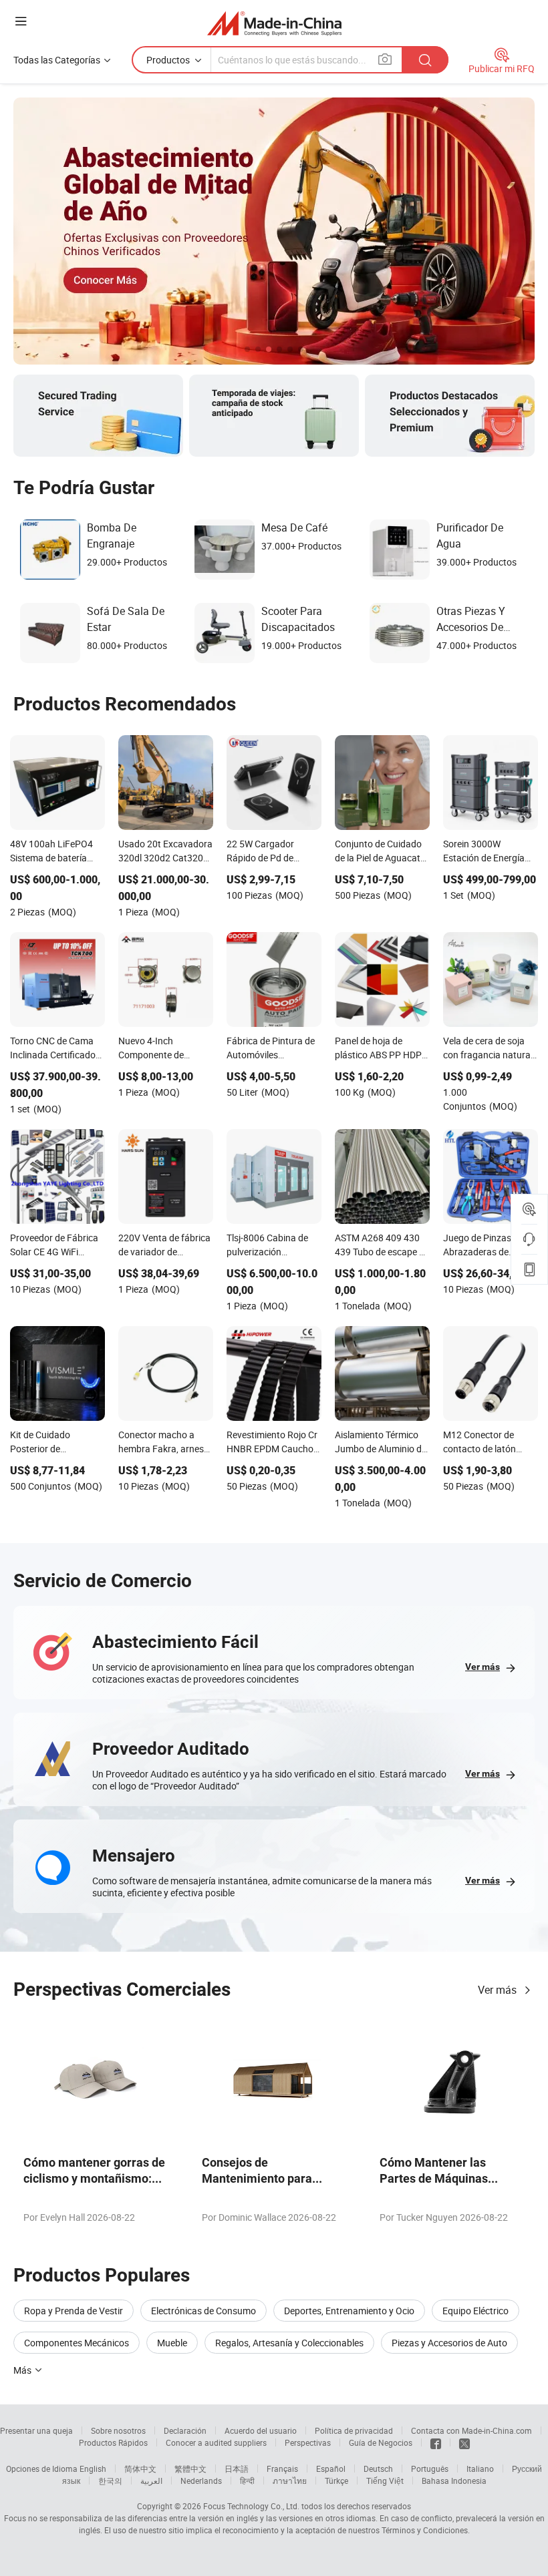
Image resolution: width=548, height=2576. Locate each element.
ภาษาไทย (290, 2481)
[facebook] (436, 2442)
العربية (151, 2481)
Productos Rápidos (113, 2442)
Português (430, 2468)
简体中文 (140, 2468)
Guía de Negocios (381, 2442)
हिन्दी (247, 2481)
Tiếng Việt (385, 2481)
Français (282, 2468)
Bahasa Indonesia (454, 2481)
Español (331, 2468)
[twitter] (464, 2442)
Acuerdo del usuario (261, 2430)
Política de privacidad (354, 2430)
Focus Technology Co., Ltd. (251, 2506)
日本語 (237, 2468)
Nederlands (201, 2481)
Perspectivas (308, 2442)
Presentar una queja (36, 2430)
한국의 (110, 2481)
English (93, 2468)
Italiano (480, 2468)
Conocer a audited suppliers (216, 2442)
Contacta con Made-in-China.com (471, 2430)
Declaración (185, 2430)
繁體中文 (190, 2468)
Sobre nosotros (118, 2430)
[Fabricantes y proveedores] (274, 23)
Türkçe (336, 2481)
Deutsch (378, 2468)
